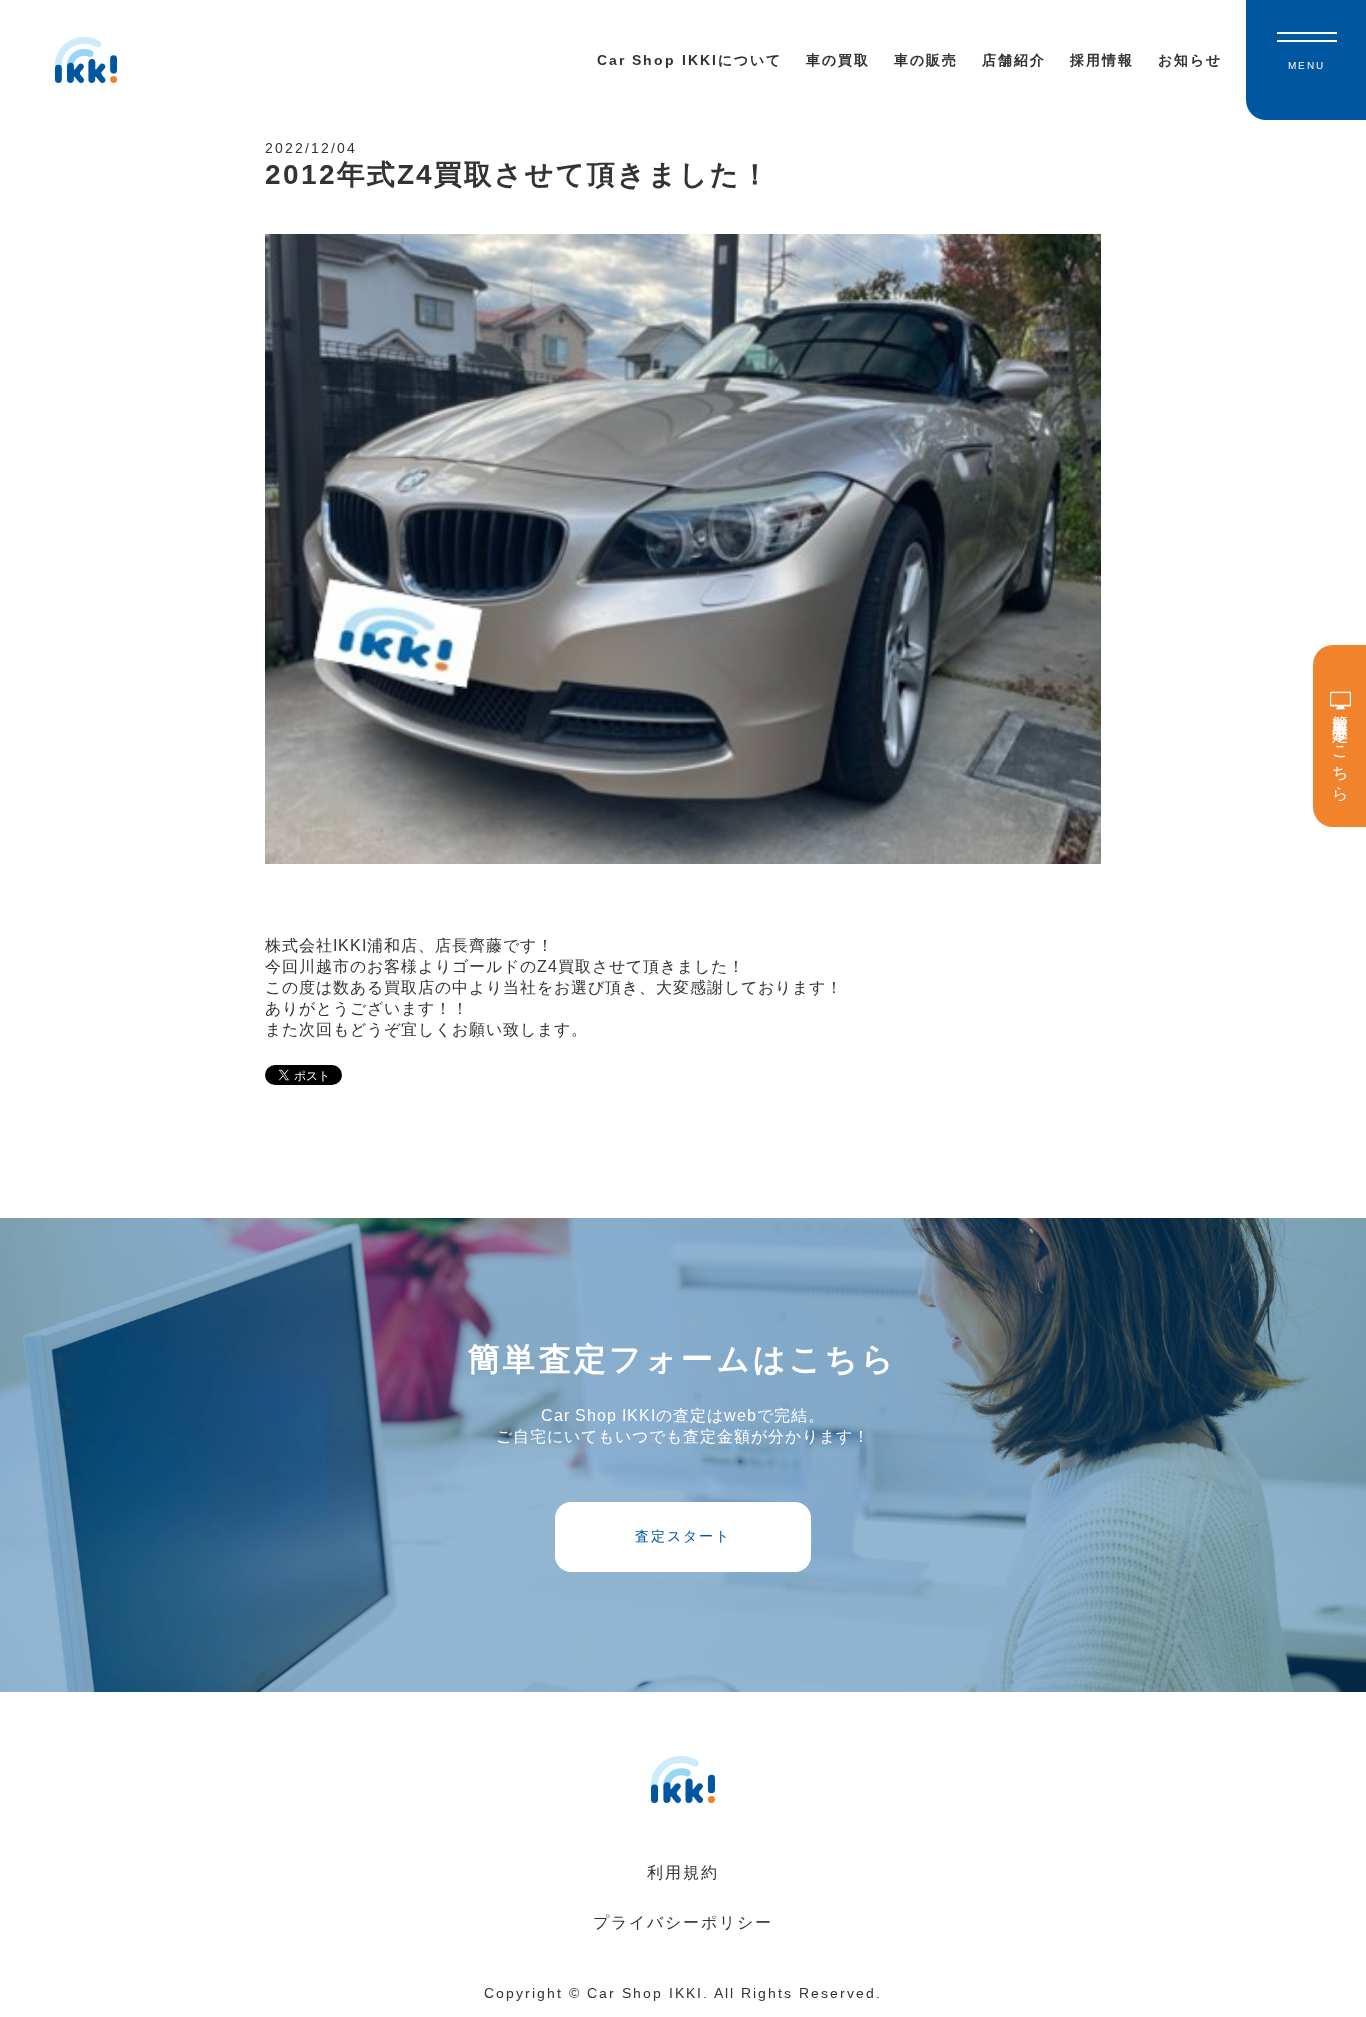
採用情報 (1102, 60)
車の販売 (926, 60)
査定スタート (683, 1536)
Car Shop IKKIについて (689, 60)
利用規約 (683, 1872)
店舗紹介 (1014, 60)
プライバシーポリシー (683, 1922)
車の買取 (838, 60)
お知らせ (1190, 60)
